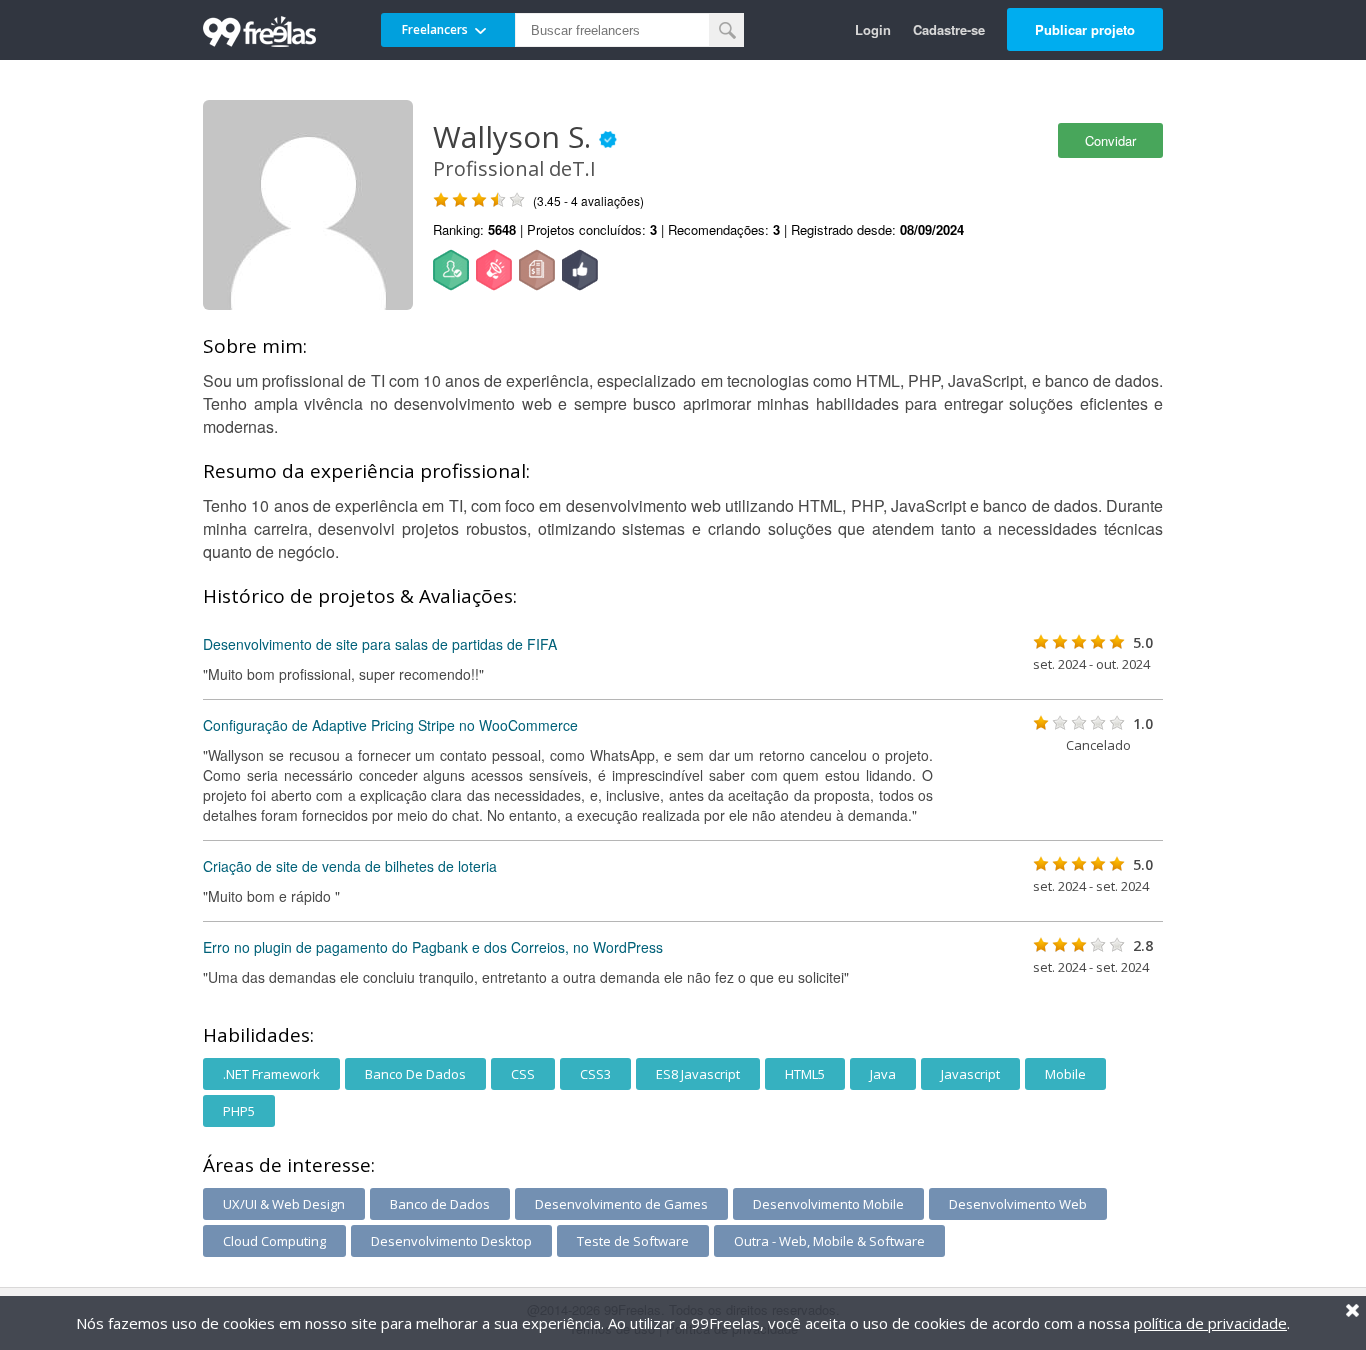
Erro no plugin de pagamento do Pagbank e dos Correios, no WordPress (433, 947)
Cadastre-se (949, 29)
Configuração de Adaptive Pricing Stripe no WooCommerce (390, 725)
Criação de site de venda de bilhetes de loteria (350, 866)
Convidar (1110, 140)
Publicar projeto (1085, 29)
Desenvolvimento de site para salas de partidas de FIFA (380, 644)
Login (873, 29)
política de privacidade (1210, 1323)
